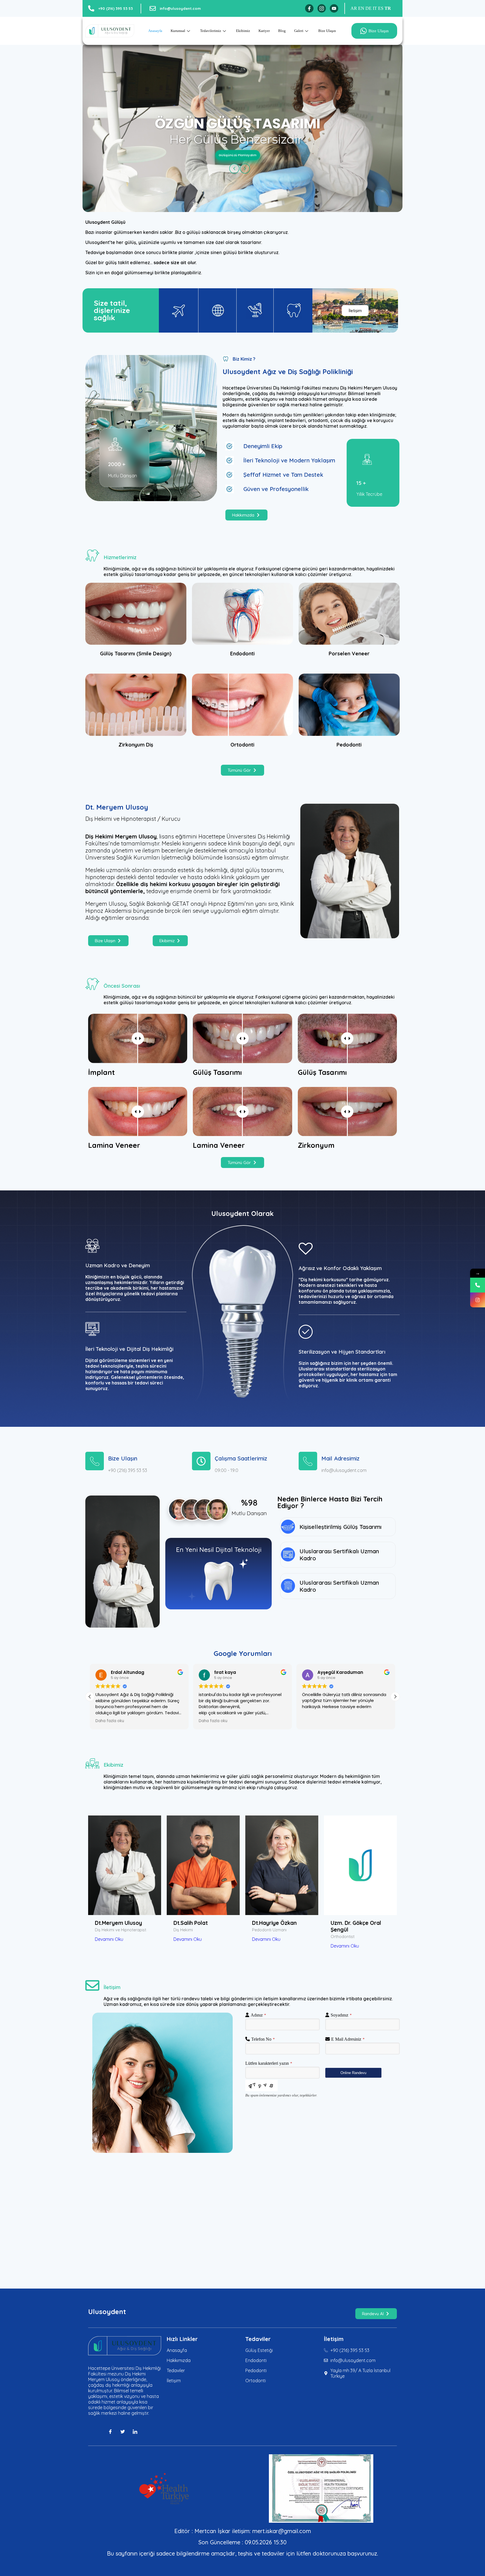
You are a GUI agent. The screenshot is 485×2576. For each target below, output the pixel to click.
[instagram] (322, 8)
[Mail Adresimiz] (308, 1461)
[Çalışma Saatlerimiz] (201, 1461)
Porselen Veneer (349, 654)
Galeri (299, 31)
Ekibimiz (243, 31)
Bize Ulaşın (327, 31)
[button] (395, 1697)
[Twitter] (125, 2432)
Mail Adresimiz (340, 1458)
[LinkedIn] (137, 2432)
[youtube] (334, 8)
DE (369, 8)
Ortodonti (242, 745)
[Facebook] (309, 8)
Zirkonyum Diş (136, 745)
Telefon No (263, 2039)
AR (354, 8)
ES (381, 8)
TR (388, 8)
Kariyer (264, 31)
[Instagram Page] (478, 1300)
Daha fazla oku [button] (110, 1721)
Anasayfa (155, 31)
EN (361, 8)
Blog (282, 31)
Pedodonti (349, 745)
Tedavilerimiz (211, 31)
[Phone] (478, 1285)
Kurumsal (178, 31)
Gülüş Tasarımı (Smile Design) (136, 654)
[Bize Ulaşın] (95, 1461)
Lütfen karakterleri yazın (269, 2063)
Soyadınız (341, 2015)
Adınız (258, 2015)
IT (375, 8)
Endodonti (242, 654)
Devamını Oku (109, 1939)
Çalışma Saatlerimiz (241, 1458)
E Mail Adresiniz (348, 2039)
